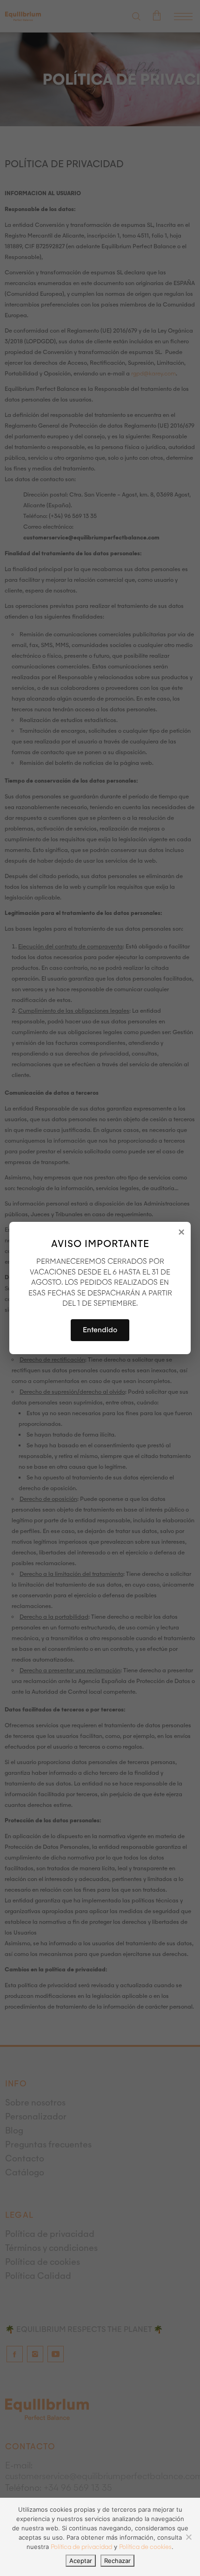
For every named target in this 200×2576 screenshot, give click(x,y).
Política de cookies (145, 2547)
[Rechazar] (188, 2537)
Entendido (100, 1330)
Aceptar (81, 2561)
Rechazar (117, 2561)
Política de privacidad (81, 2547)
